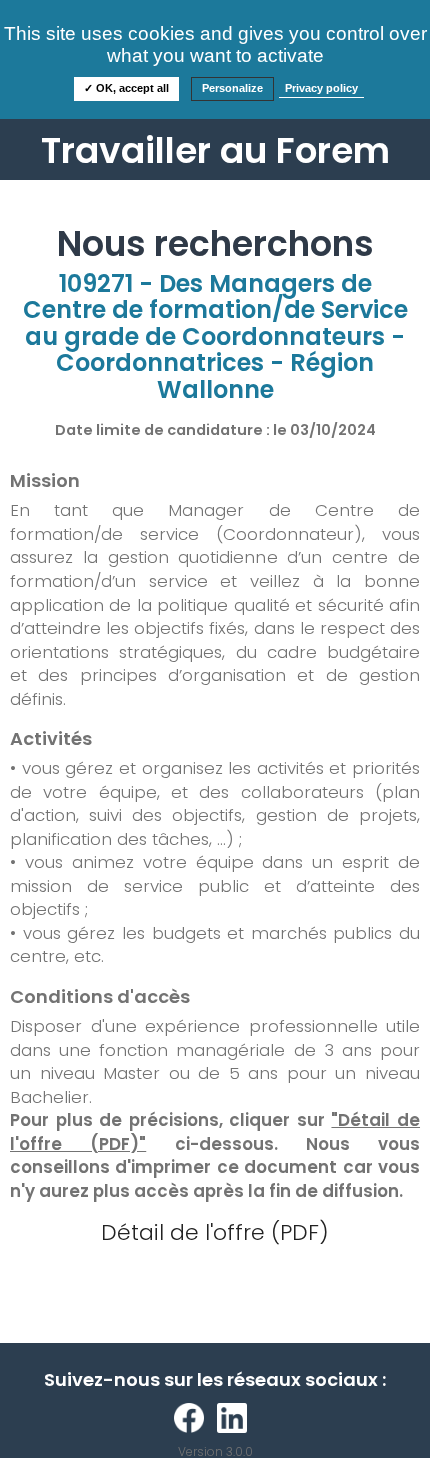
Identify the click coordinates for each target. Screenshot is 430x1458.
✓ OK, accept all (126, 88)
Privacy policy (321, 88)
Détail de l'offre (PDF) (215, 1232)
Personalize (232, 88)
